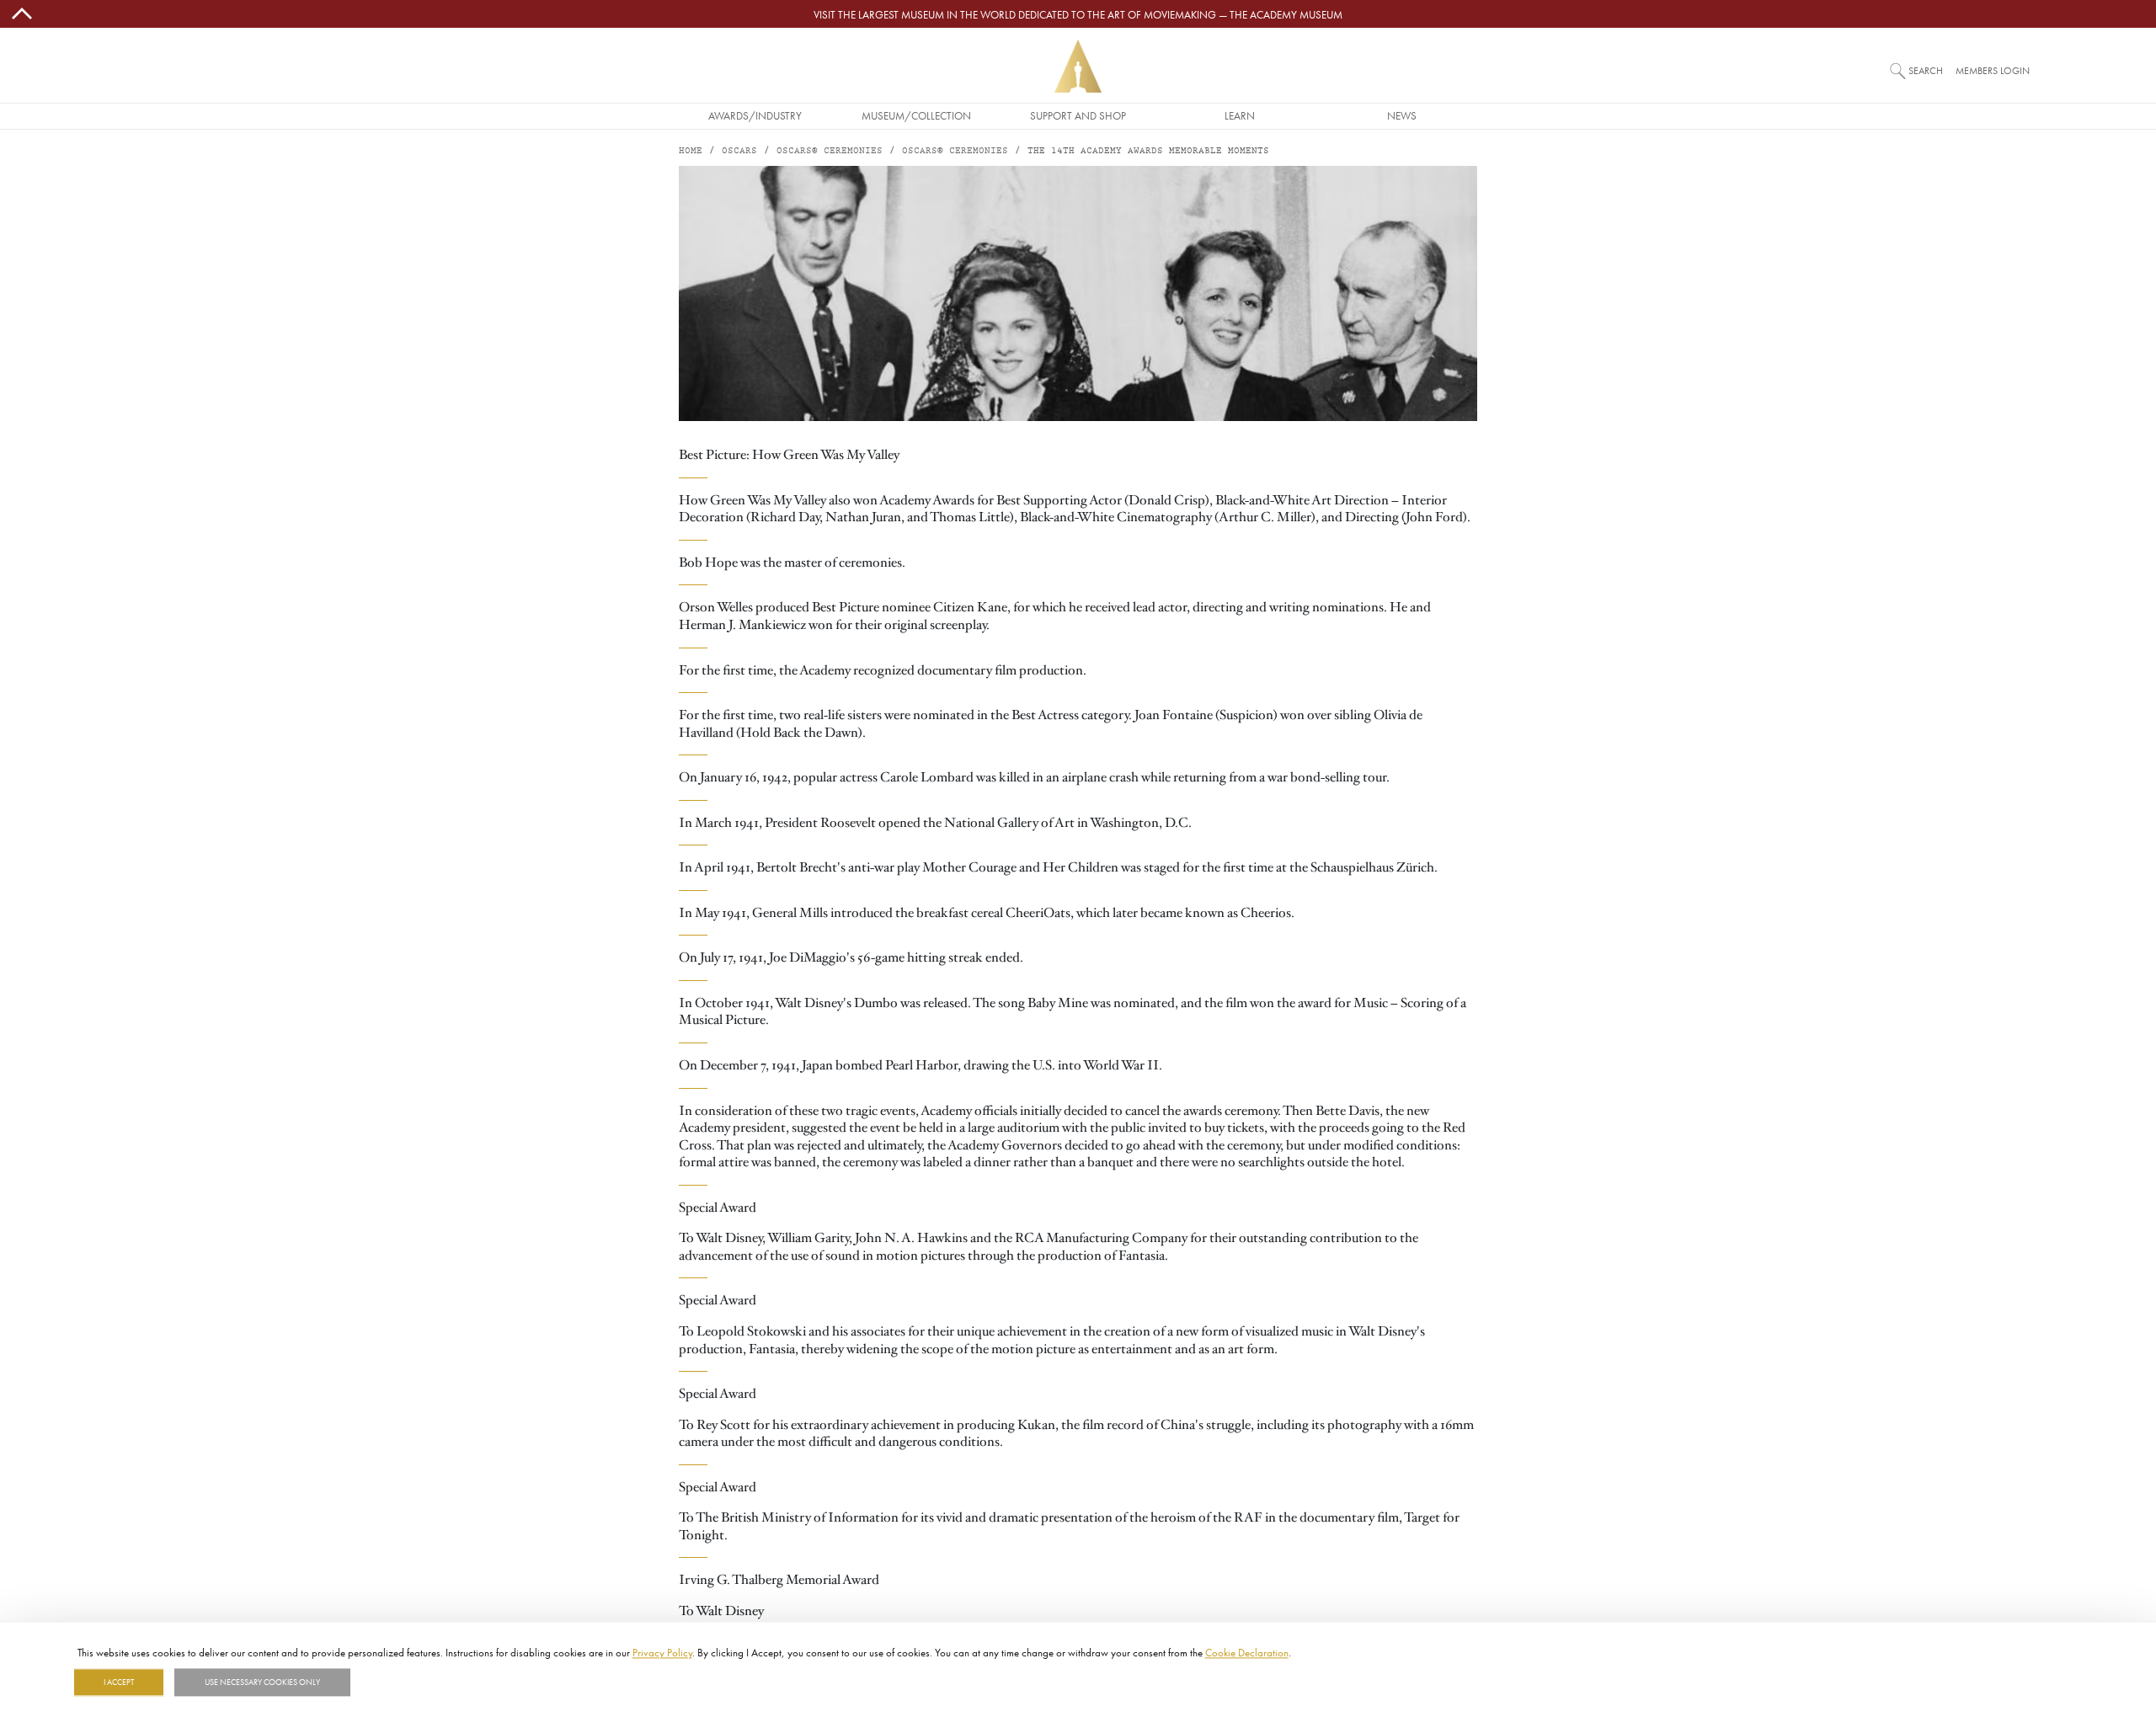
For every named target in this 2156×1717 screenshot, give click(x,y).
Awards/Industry (755, 115)
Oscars (739, 151)
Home (691, 151)
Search (1926, 70)
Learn (1240, 115)
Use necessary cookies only (262, 1682)
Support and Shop (1078, 115)
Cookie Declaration (1247, 1652)
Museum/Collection (916, 115)
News (1402, 115)
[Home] (1078, 66)
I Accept (119, 1682)
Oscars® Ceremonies (830, 151)
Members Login (1993, 70)
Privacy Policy (662, 1652)
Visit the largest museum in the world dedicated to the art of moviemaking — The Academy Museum (1078, 14)
